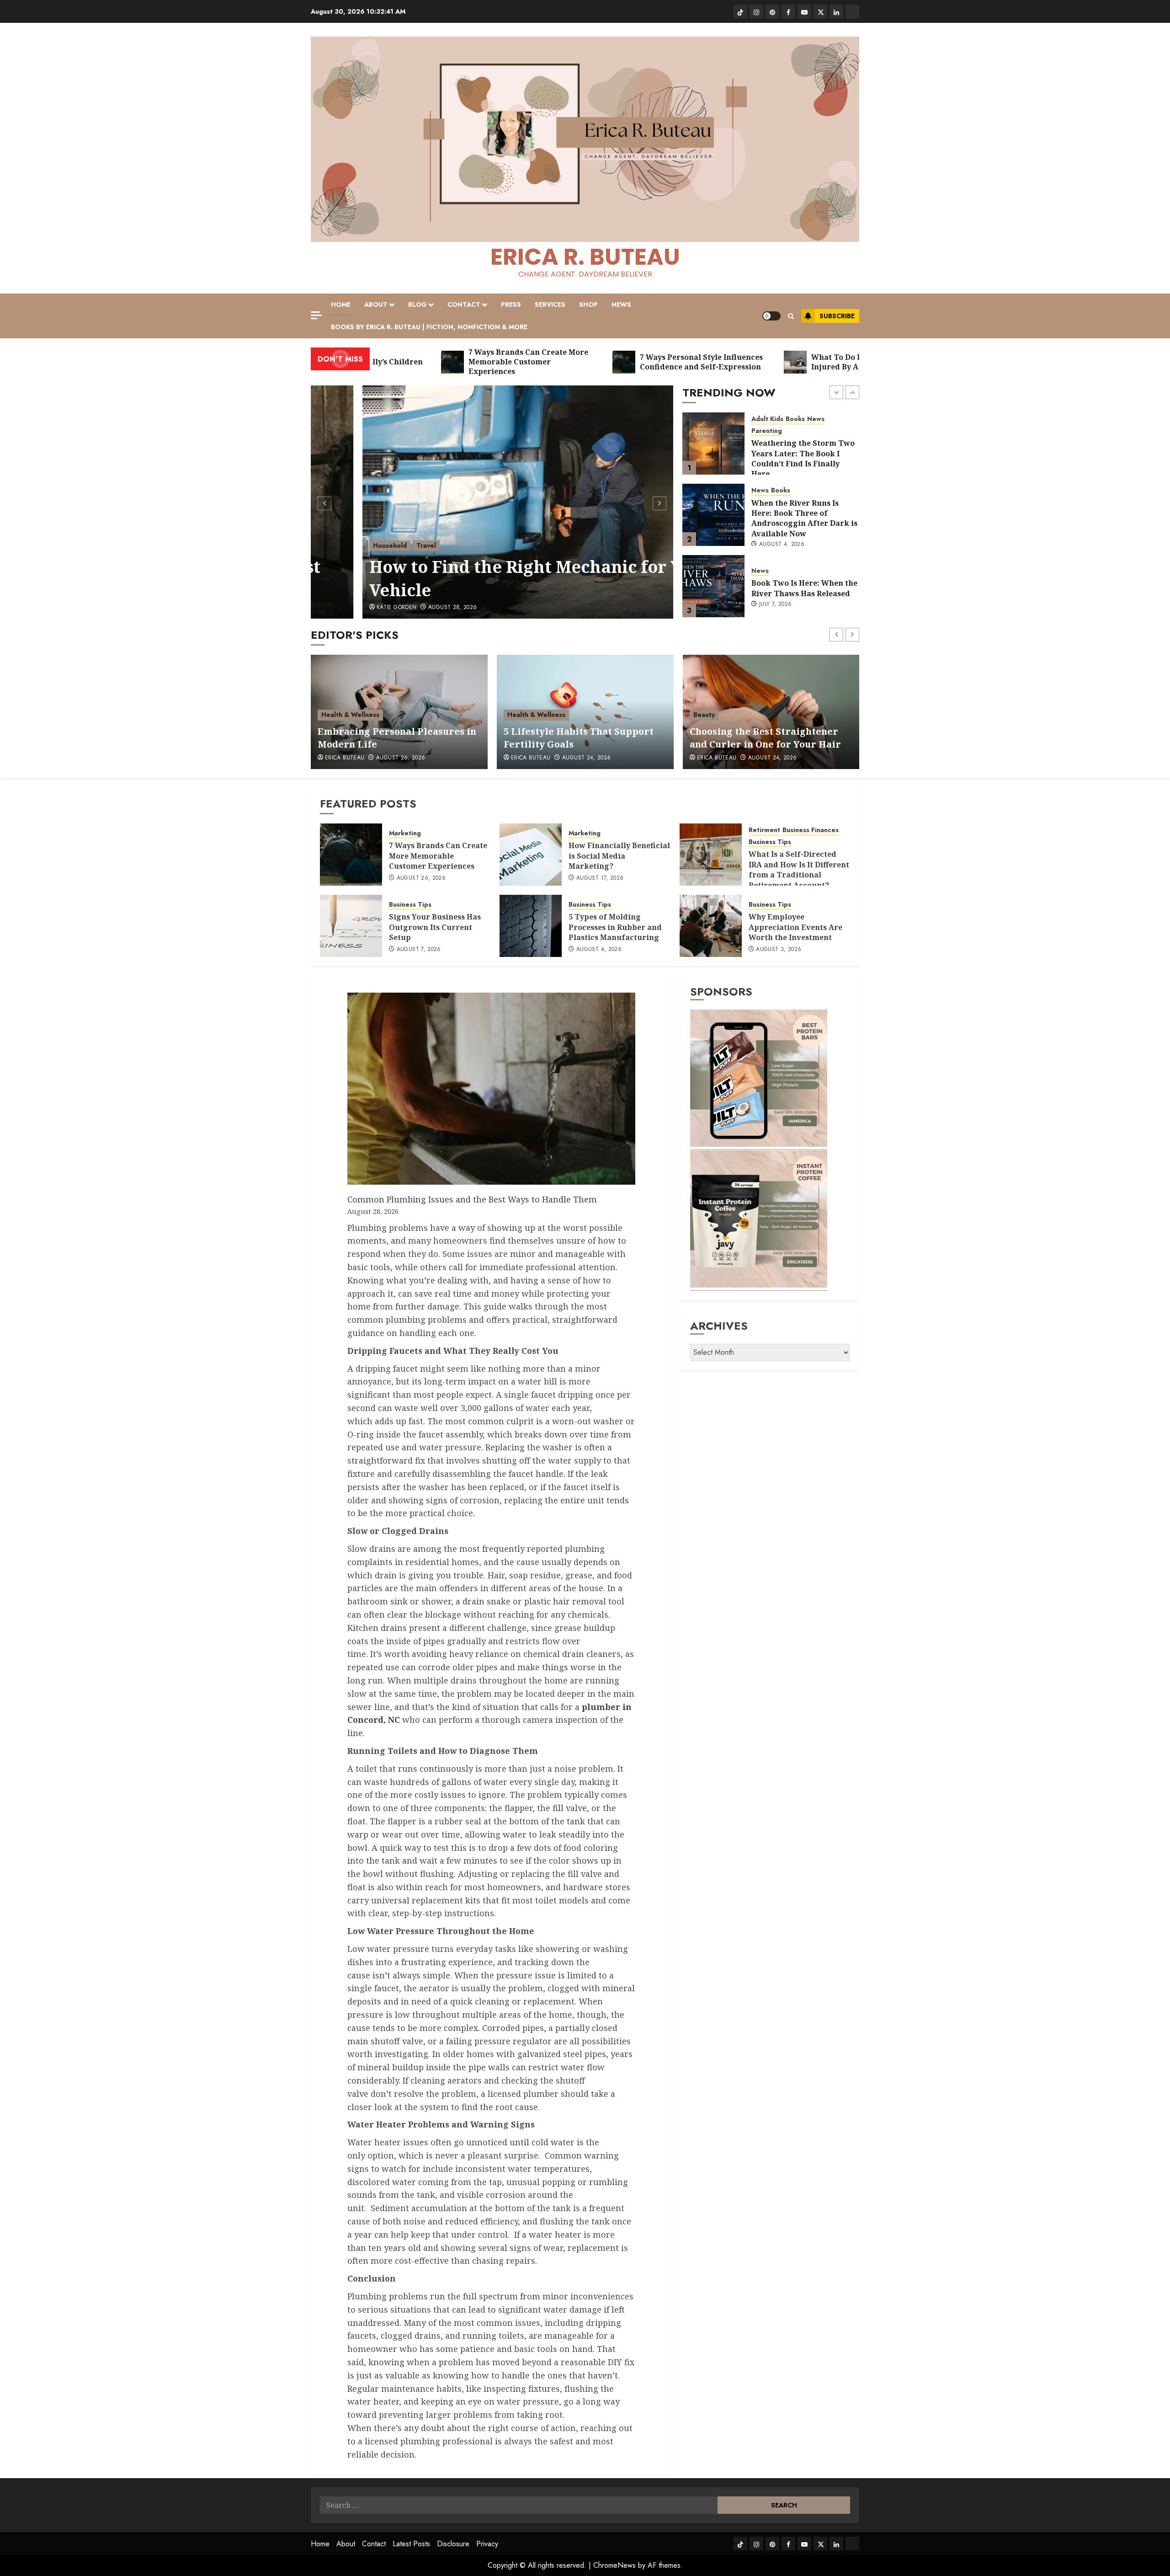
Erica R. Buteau (585, 257)
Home (341, 305)
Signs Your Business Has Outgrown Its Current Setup (435, 927)
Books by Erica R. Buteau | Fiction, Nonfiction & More (429, 327)
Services (550, 305)
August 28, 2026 (401, 608)
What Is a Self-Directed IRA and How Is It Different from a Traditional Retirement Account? (799, 869)
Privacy (487, 2544)
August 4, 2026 (782, 473)
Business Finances (811, 830)
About (376, 305)
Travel (375, 545)
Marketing (405, 833)
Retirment (764, 830)
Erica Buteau (345, 758)
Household (338, 545)
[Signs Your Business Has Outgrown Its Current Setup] (351, 926)
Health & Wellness (780, 574)
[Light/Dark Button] (771, 316)
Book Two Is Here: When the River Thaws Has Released (804, 517)
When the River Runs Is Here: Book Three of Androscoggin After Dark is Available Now (804, 447)
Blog (417, 305)
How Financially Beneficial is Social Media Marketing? (619, 856)
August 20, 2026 (772, 758)
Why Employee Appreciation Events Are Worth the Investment (795, 927)
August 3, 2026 (779, 950)
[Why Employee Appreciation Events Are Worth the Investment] (711, 926)
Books (781, 419)
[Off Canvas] (316, 315)
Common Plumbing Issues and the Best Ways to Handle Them (473, 1199)
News (621, 305)
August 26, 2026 (421, 878)
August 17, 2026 (600, 878)
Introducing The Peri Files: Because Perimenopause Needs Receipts (803, 596)
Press (511, 305)
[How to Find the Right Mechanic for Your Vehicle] (492, 502)
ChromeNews (614, 2565)
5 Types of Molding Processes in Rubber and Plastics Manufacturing (615, 927)
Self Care (708, 715)
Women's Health (777, 562)
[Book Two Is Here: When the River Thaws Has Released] (713, 515)
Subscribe (837, 316)
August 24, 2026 (400, 758)
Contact (464, 305)
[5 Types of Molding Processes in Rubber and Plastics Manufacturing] (531, 926)
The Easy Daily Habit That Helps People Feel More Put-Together (766, 738)
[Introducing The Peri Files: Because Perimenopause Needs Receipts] (713, 586)
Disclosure (453, 2544)
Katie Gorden (345, 608)
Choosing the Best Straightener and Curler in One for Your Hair (580, 738)
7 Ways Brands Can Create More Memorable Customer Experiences (438, 856)
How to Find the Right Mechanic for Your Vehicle (488, 578)
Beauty (518, 715)
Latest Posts (411, 2544)
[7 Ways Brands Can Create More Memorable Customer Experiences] (351, 855)
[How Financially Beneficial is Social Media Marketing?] (531, 855)
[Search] (791, 316)
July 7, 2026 (775, 533)
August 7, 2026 (419, 950)
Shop (588, 305)
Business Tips (770, 842)
